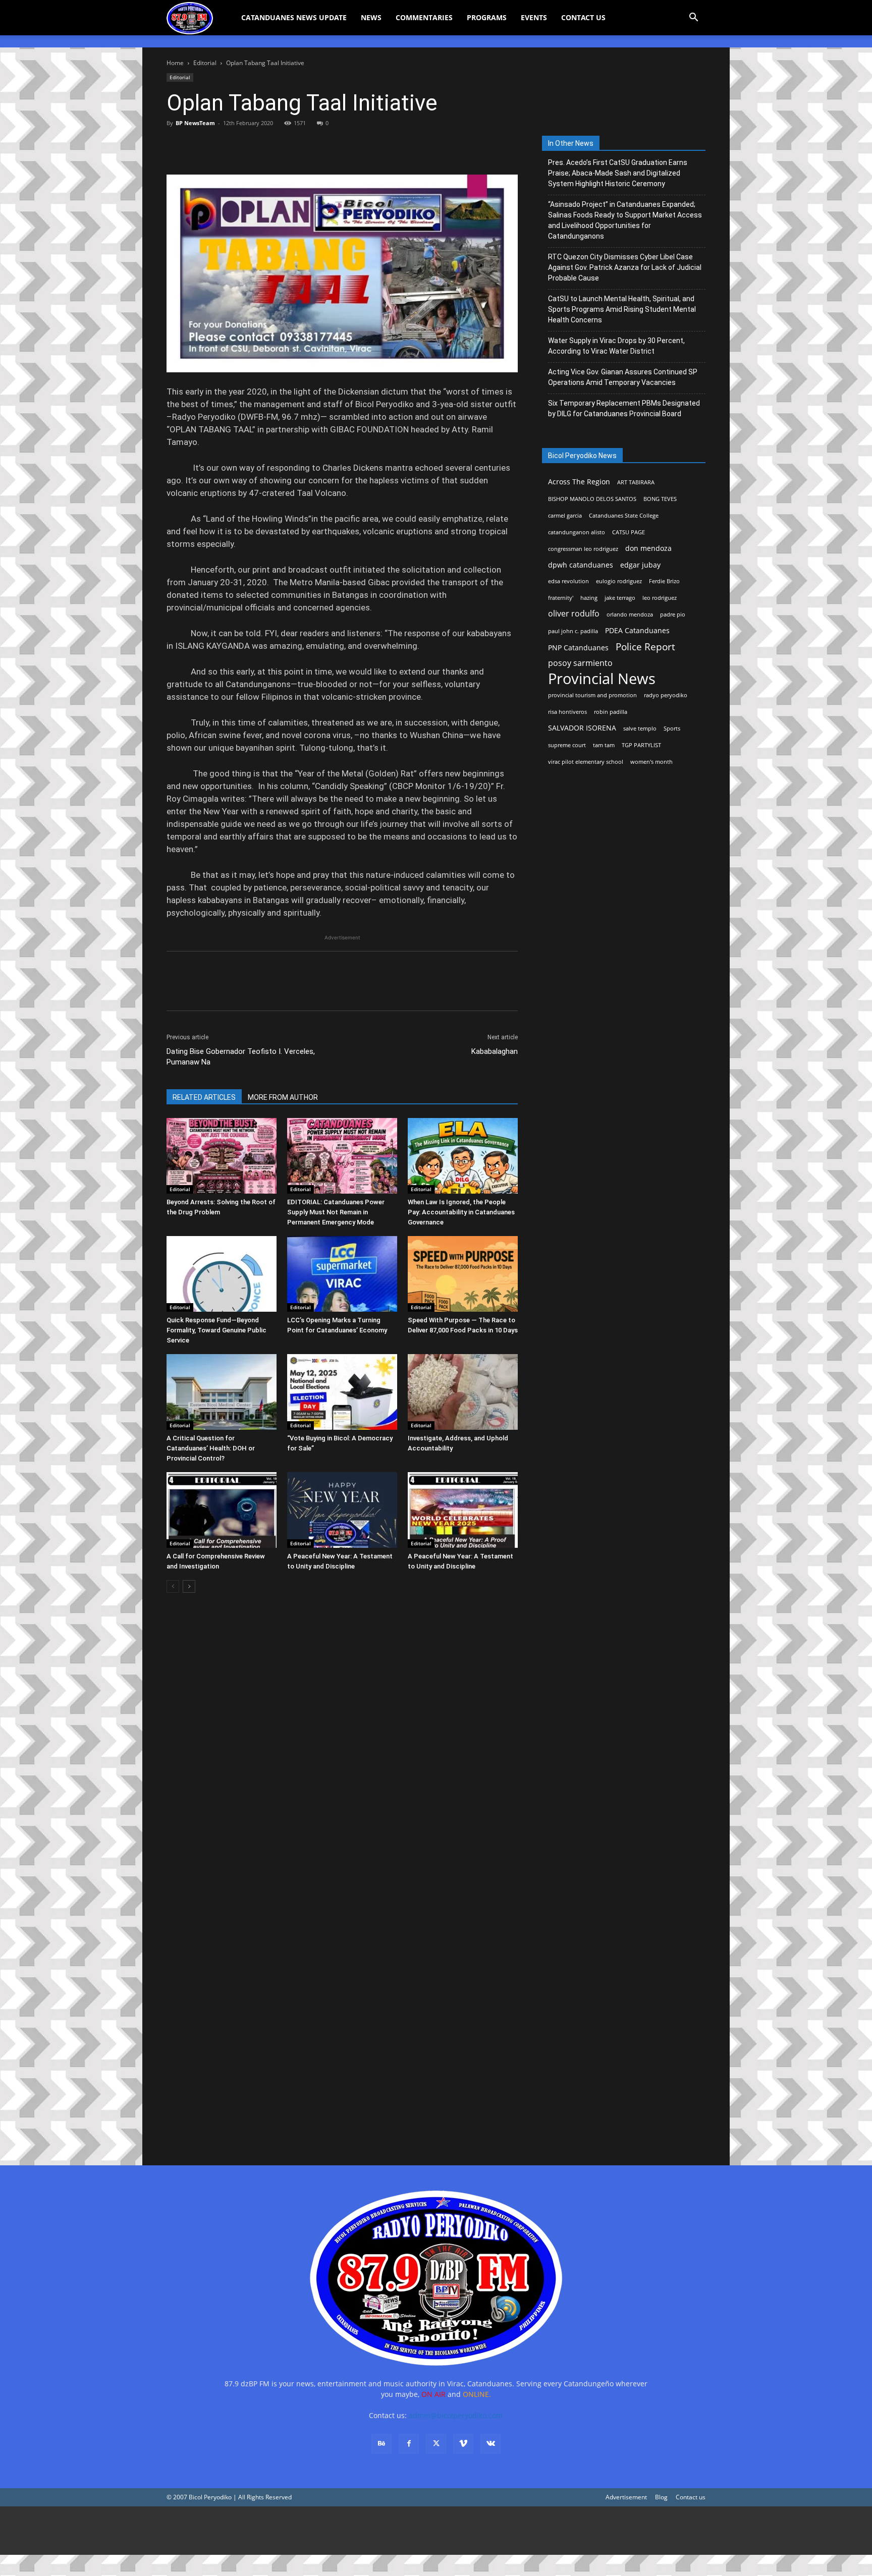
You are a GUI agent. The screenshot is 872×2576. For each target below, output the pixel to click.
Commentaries (424, 17)
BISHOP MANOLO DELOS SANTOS (592, 499)
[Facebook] (177, 146)
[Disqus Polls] (342, 1743)
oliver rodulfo (574, 614)
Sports (672, 729)
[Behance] (381, 2444)
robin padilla (611, 712)
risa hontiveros (567, 712)
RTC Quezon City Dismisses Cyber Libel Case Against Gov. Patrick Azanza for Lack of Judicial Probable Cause (625, 267)
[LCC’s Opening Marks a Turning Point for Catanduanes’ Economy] (342, 1274)
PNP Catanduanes (578, 648)
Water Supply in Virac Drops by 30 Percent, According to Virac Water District (616, 346)
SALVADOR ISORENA (582, 728)
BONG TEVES (660, 499)
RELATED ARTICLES (204, 1097)
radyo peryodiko (666, 695)
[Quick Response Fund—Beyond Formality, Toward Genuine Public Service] (222, 1274)
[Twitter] (200, 146)
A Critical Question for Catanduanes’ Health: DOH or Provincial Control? (211, 1448)
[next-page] (189, 1586)
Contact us (691, 2497)
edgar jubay (640, 565)
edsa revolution (568, 581)
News (371, 17)
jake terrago (620, 598)
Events (534, 17)
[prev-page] (173, 1586)
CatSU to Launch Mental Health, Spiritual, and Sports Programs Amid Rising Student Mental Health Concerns (622, 309)
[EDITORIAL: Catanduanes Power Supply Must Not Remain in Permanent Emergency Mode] (342, 1156)
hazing (589, 598)
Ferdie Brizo (664, 581)
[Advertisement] (303, 2531)
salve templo (640, 729)
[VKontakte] (490, 2444)
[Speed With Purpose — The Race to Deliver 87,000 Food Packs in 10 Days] (463, 1274)
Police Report (645, 647)
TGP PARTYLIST (641, 745)
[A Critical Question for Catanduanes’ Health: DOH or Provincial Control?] (222, 1392)
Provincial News (602, 679)
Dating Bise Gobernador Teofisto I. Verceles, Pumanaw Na (241, 1057)
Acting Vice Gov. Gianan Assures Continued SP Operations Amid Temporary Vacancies (623, 377)
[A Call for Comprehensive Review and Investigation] (222, 1510)
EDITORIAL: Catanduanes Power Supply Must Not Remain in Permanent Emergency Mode (336, 1212)
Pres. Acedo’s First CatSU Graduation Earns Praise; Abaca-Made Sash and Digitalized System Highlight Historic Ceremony (618, 173)
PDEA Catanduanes (637, 630)
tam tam (604, 745)
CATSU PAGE (629, 532)
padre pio (673, 614)
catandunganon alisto (577, 532)
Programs (487, 17)
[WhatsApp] (246, 146)
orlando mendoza (630, 614)
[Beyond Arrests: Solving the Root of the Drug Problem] (222, 1156)
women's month (651, 762)
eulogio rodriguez (619, 581)
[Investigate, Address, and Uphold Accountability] (463, 1392)
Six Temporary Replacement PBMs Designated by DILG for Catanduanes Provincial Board (624, 408)
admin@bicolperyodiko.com (456, 2415)
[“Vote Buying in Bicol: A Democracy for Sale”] (342, 1392)
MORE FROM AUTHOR (283, 1097)
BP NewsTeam (195, 123)
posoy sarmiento (580, 663)
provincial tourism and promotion (592, 695)
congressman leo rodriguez (583, 549)
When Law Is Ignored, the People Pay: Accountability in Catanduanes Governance (461, 1212)
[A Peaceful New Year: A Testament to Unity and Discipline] (342, 1510)
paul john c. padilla (573, 631)
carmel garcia (565, 516)
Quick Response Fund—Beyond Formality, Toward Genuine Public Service (216, 1330)
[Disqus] (342, 2006)
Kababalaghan (495, 1051)
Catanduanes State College (624, 516)
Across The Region (579, 482)
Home (175, 63)
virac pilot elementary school (586, 762)
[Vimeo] (463, 2444)
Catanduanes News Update (294, 17)
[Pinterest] (223, 146)
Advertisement (626, 2497)
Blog (661, 2497)
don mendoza (648, 548)
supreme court (567, 745)
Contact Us (583, 17)
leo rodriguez (660, 598)
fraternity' (561, 598)
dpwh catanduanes (581, 565)
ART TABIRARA (636, 482)
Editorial (205, 63)
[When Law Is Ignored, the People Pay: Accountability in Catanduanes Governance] (463, 1156)
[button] (693, 18)
